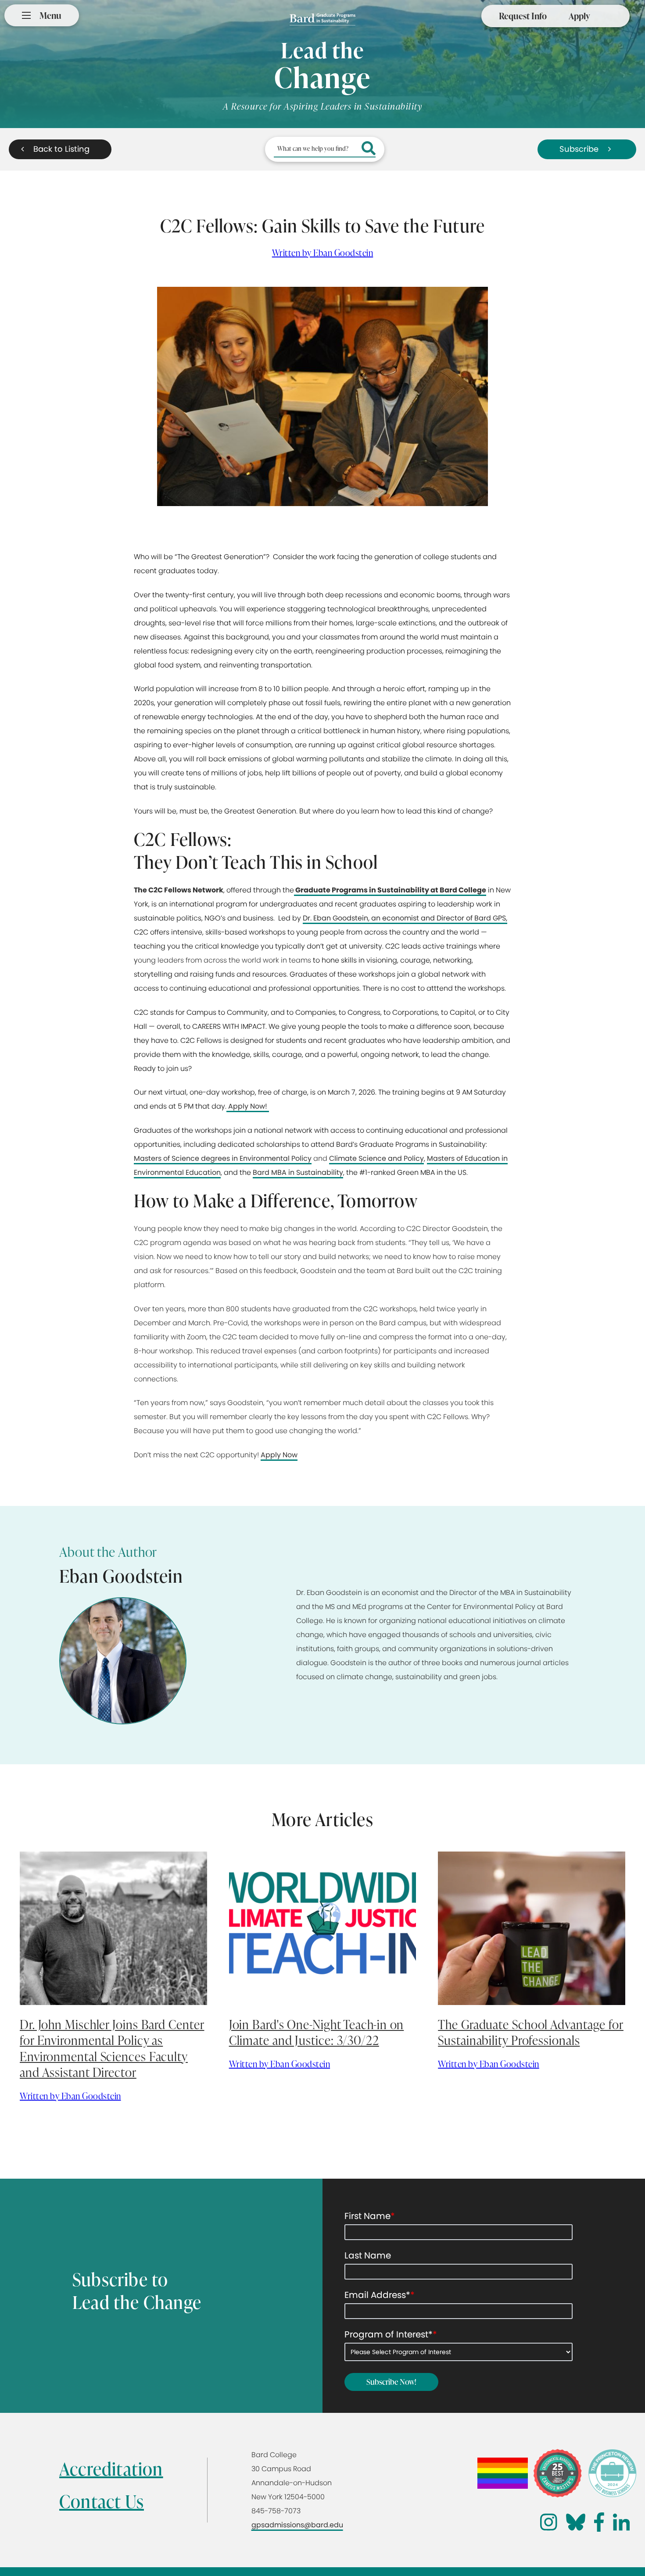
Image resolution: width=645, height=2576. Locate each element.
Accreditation (111, 2469)
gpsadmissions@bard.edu (297, 2525)
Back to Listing (61, 149)
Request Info (523, 16)
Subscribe (579, 149)
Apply (579, 16)
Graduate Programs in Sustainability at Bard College (390, 890)
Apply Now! (248, 1106)
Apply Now (279, 1455)
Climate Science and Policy (376, 1158)
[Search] (369, 149)
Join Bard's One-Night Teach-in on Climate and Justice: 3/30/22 (317, 2032)
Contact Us (102, 2501)
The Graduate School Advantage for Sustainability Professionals (531, 2032)
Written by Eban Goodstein (323, 253)
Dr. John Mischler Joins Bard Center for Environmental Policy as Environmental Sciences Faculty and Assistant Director (112, 2048)
